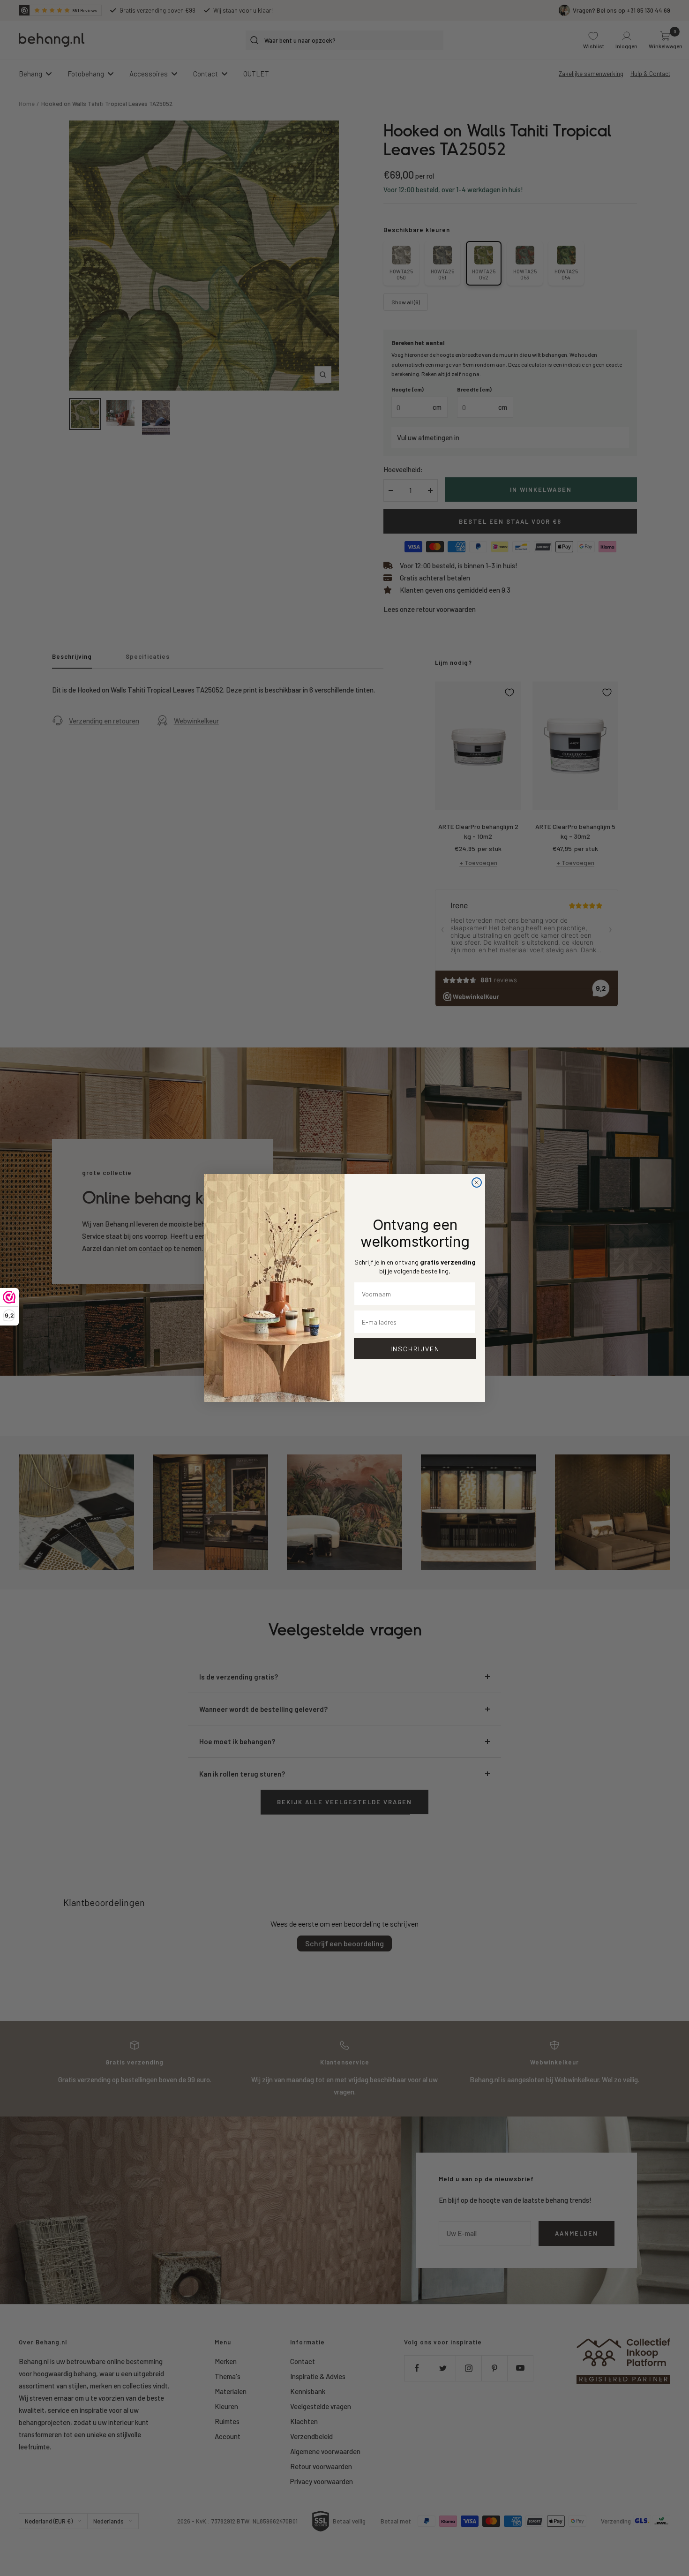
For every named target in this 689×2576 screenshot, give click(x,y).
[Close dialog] (477, 1183)
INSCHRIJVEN (415, 1349)
